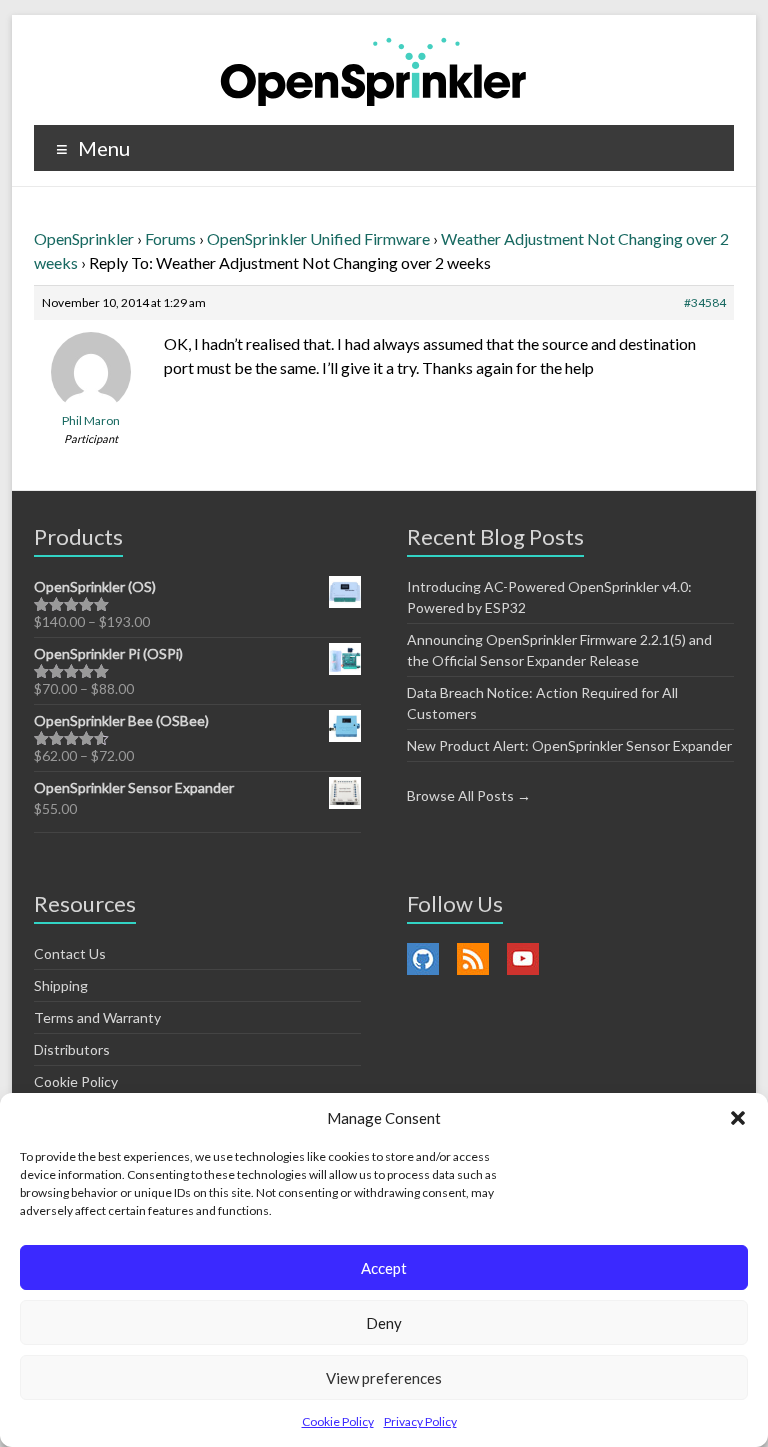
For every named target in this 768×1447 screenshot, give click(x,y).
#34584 (705, 302)
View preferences (384, 1378)
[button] (738, 1118)
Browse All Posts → (469, 795)
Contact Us (70, 953)
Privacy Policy (420, 1421)
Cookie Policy (338, 1421)
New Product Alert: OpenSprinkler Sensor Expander (569, 745)
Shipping (61, 985)
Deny (384, 1323)
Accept (384, 1268)
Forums (170, 238)
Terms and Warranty (97, 1017)
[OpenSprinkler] (373, 70)
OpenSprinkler (84, 238)
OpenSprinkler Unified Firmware (318, 238)
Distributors (72, 1049)
